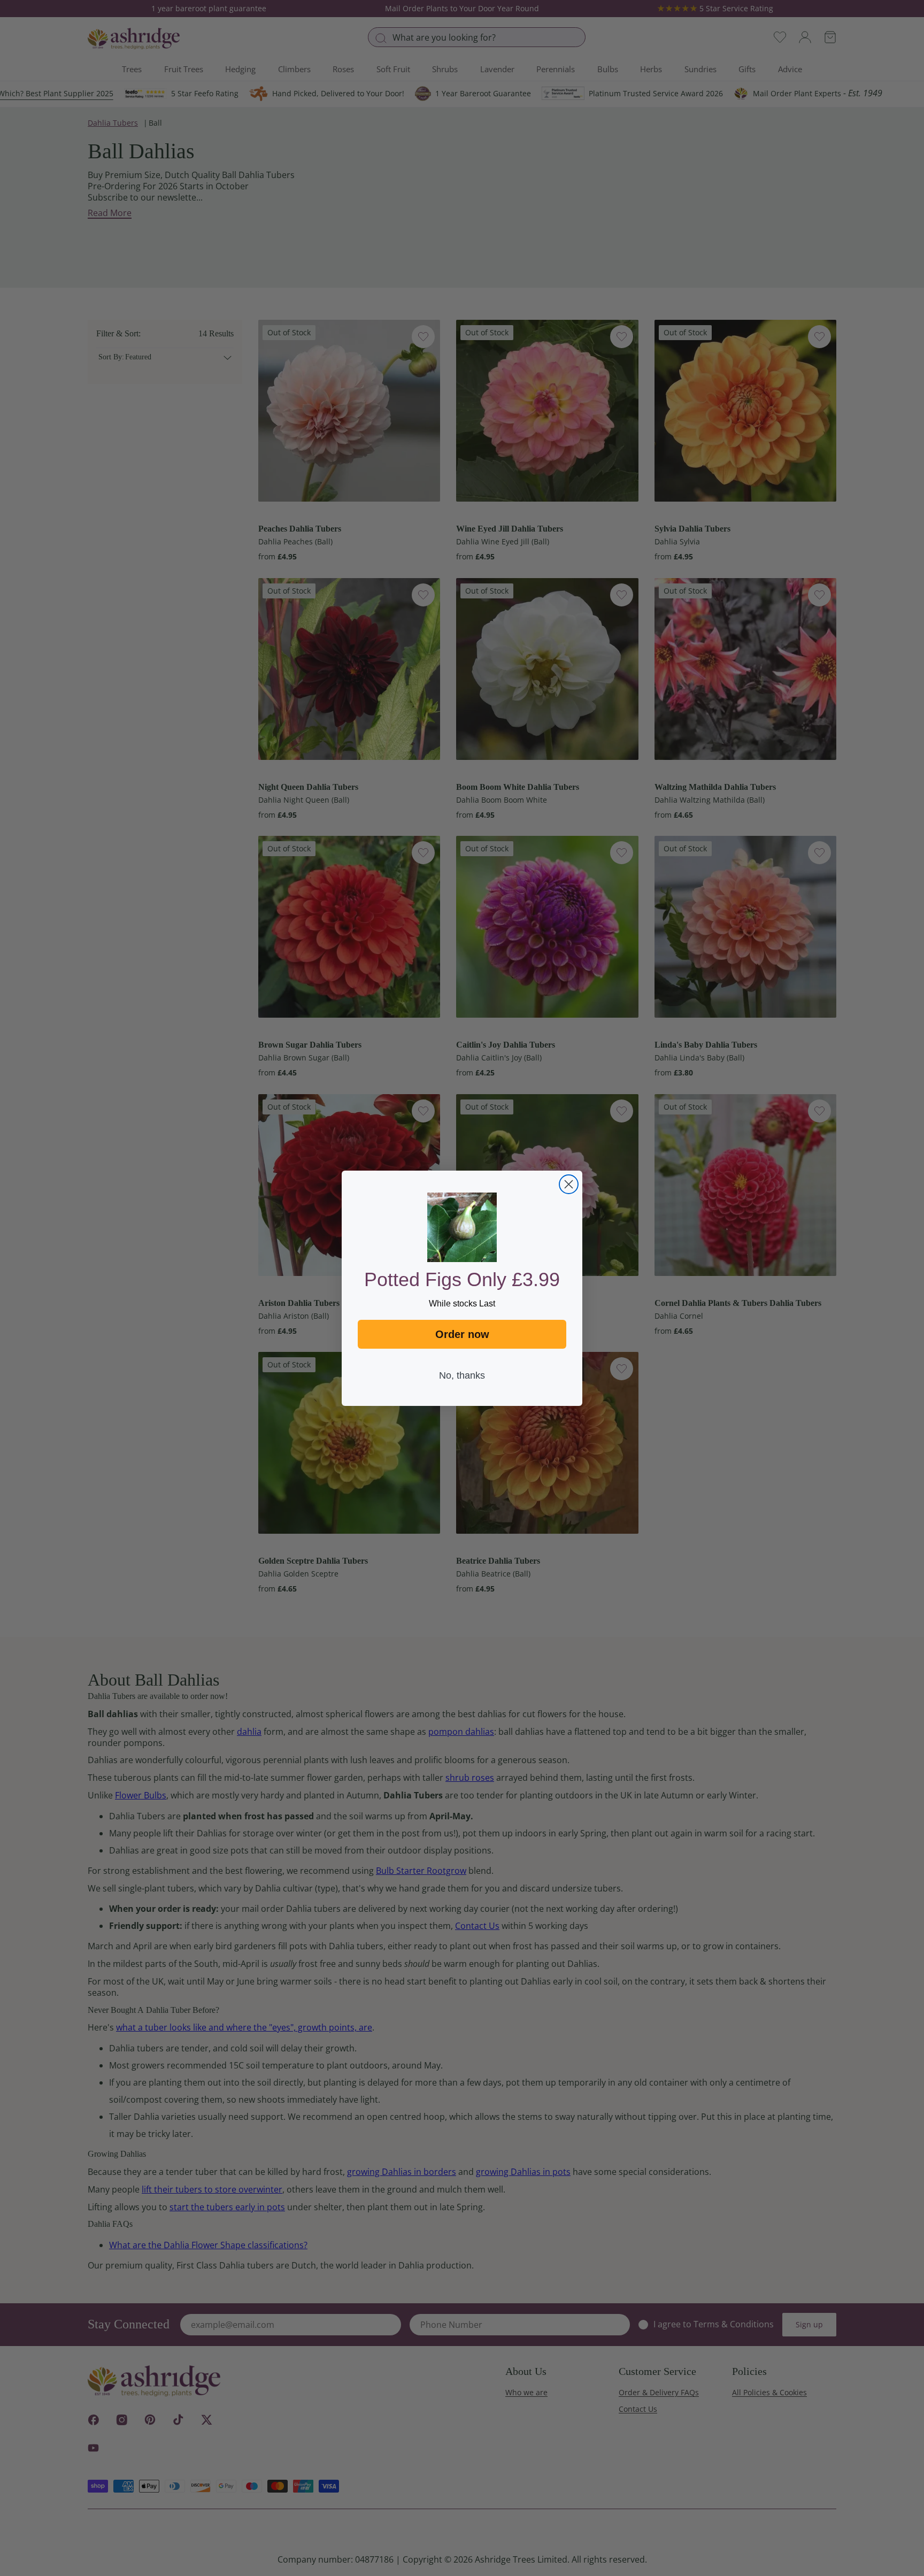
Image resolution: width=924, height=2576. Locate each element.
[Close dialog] (569, 1184)
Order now (462, 1334)
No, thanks (462, 1375)
